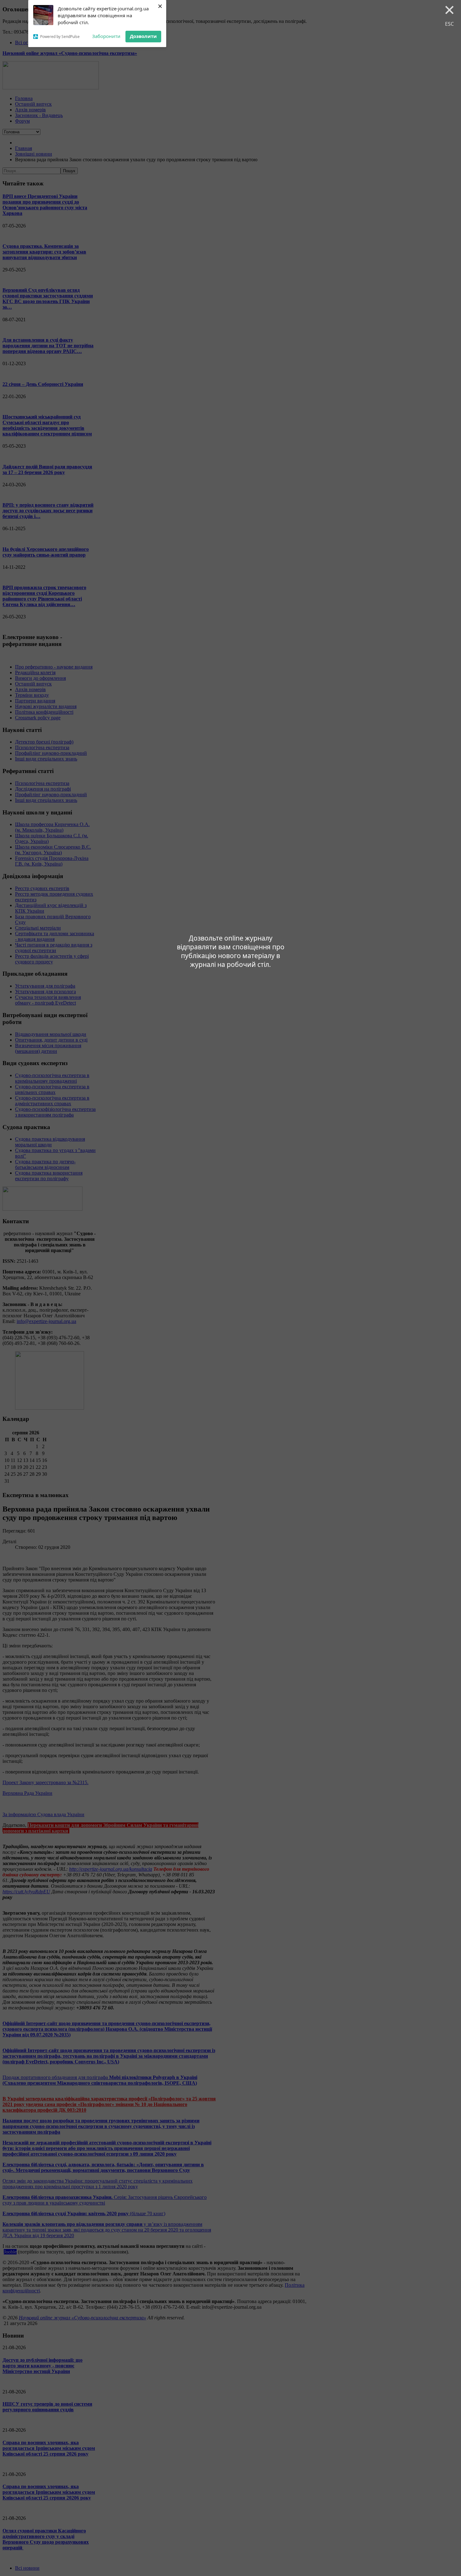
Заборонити (106, 36)
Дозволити (143, 36)
